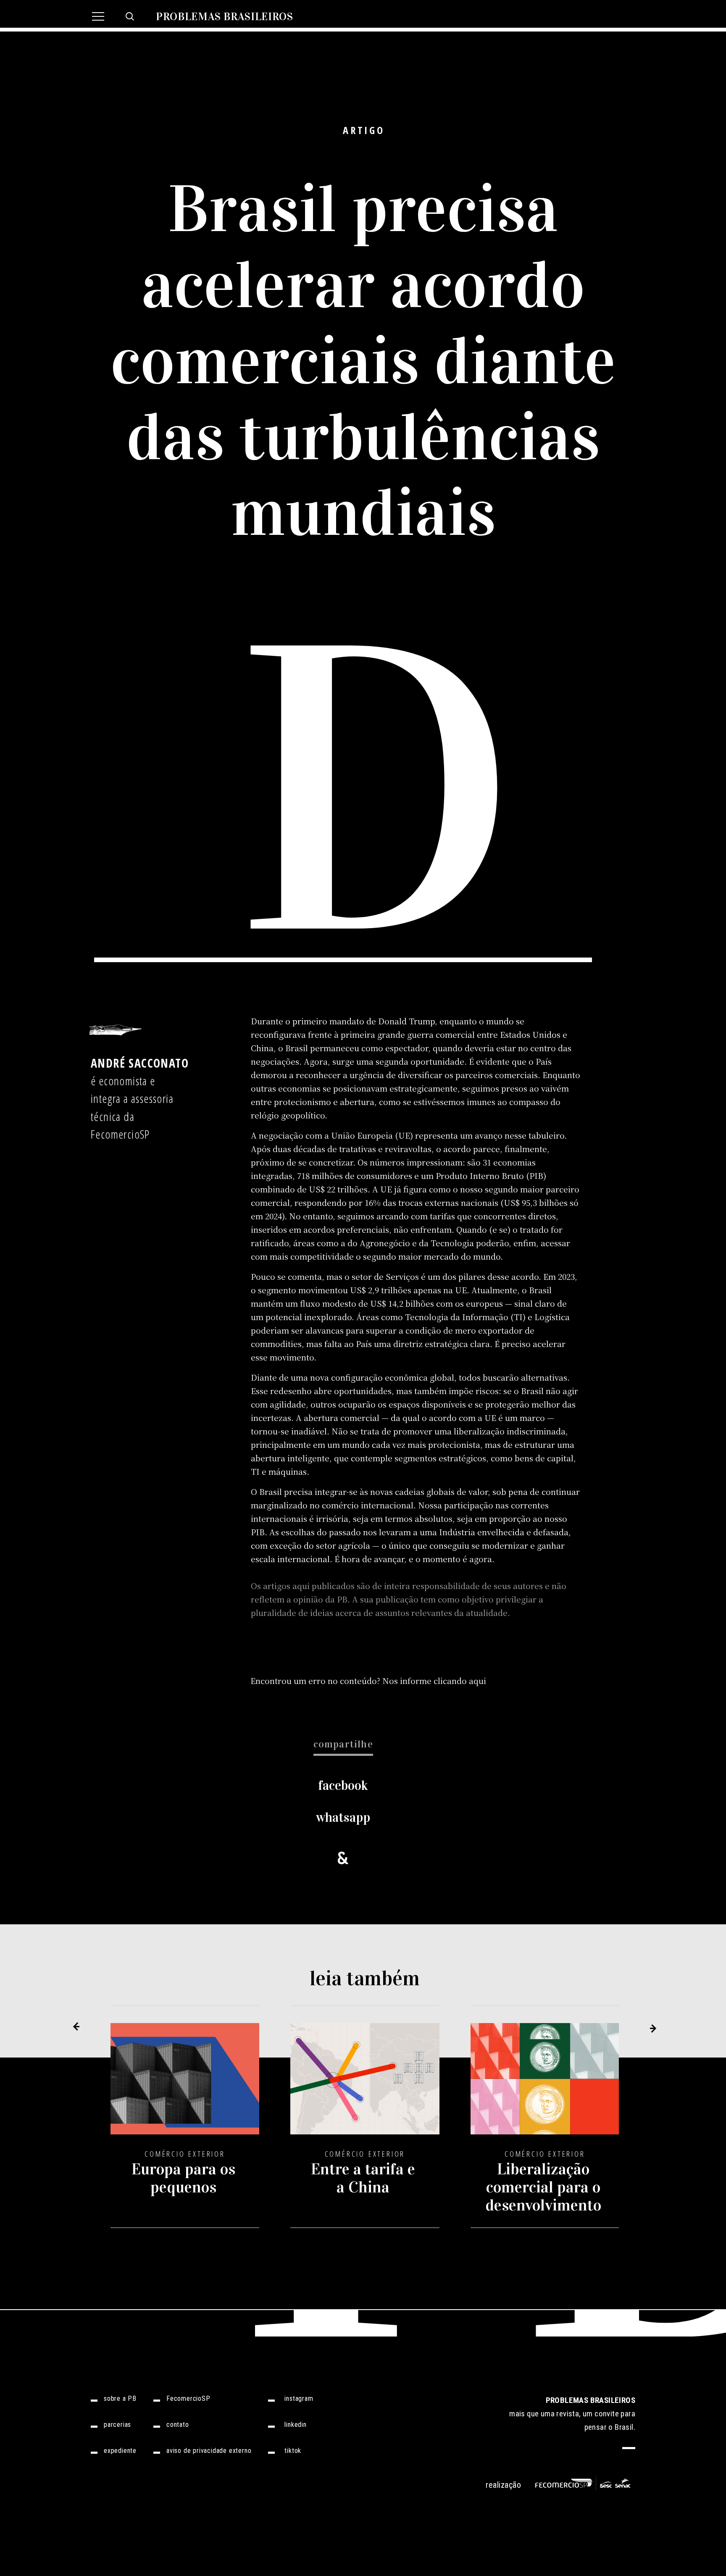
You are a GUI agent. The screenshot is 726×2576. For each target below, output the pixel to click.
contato (178, 2425)
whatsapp (343, 1817)
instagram (299, 2399)
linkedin (295, 2425)
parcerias (117, 2425)
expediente (120, 2451)
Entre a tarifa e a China (363, 2178)
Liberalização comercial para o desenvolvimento (543, 2187)
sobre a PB (120, 2399)
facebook (343, 1785)
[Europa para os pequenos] (185, 2085)
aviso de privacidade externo (209, 2451)
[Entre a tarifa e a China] (365, 2085)
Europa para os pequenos (183, 2178)
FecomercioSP (188, 2399)
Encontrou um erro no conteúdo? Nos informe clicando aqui (368, 1680)
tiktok (293, 2451)
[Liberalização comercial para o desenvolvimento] (545, 2085)
